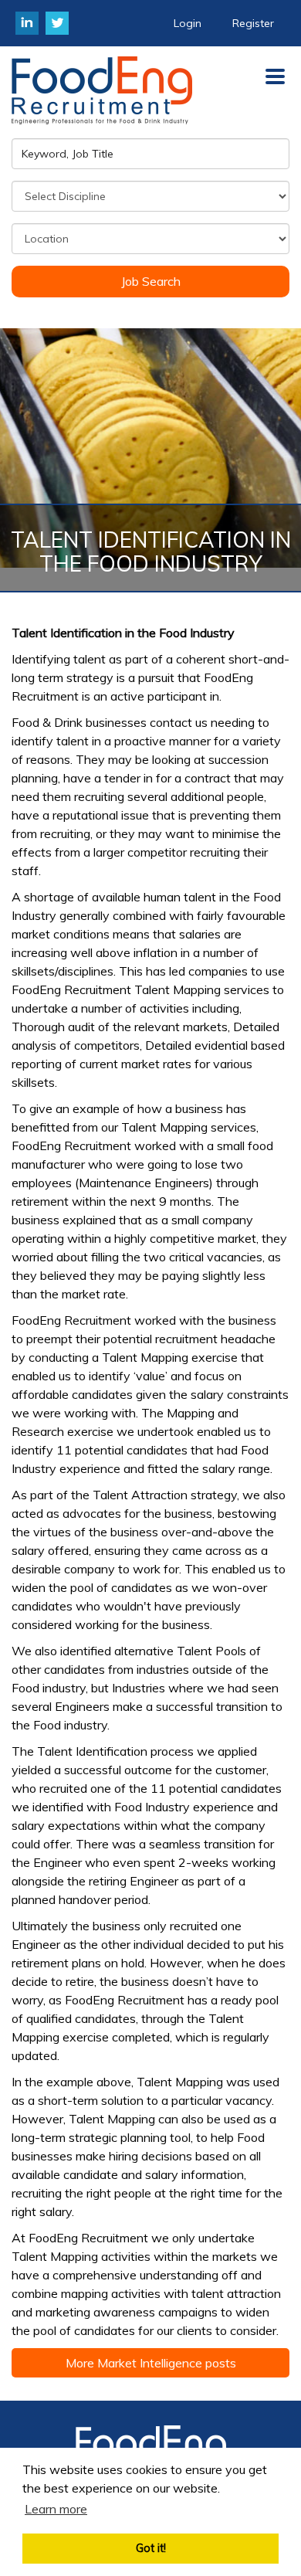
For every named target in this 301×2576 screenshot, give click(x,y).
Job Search (151, 281)
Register (253, 23)
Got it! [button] (151, 2548)
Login (188, 23)
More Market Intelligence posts (151, 2363)
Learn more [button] (56, 2509)
